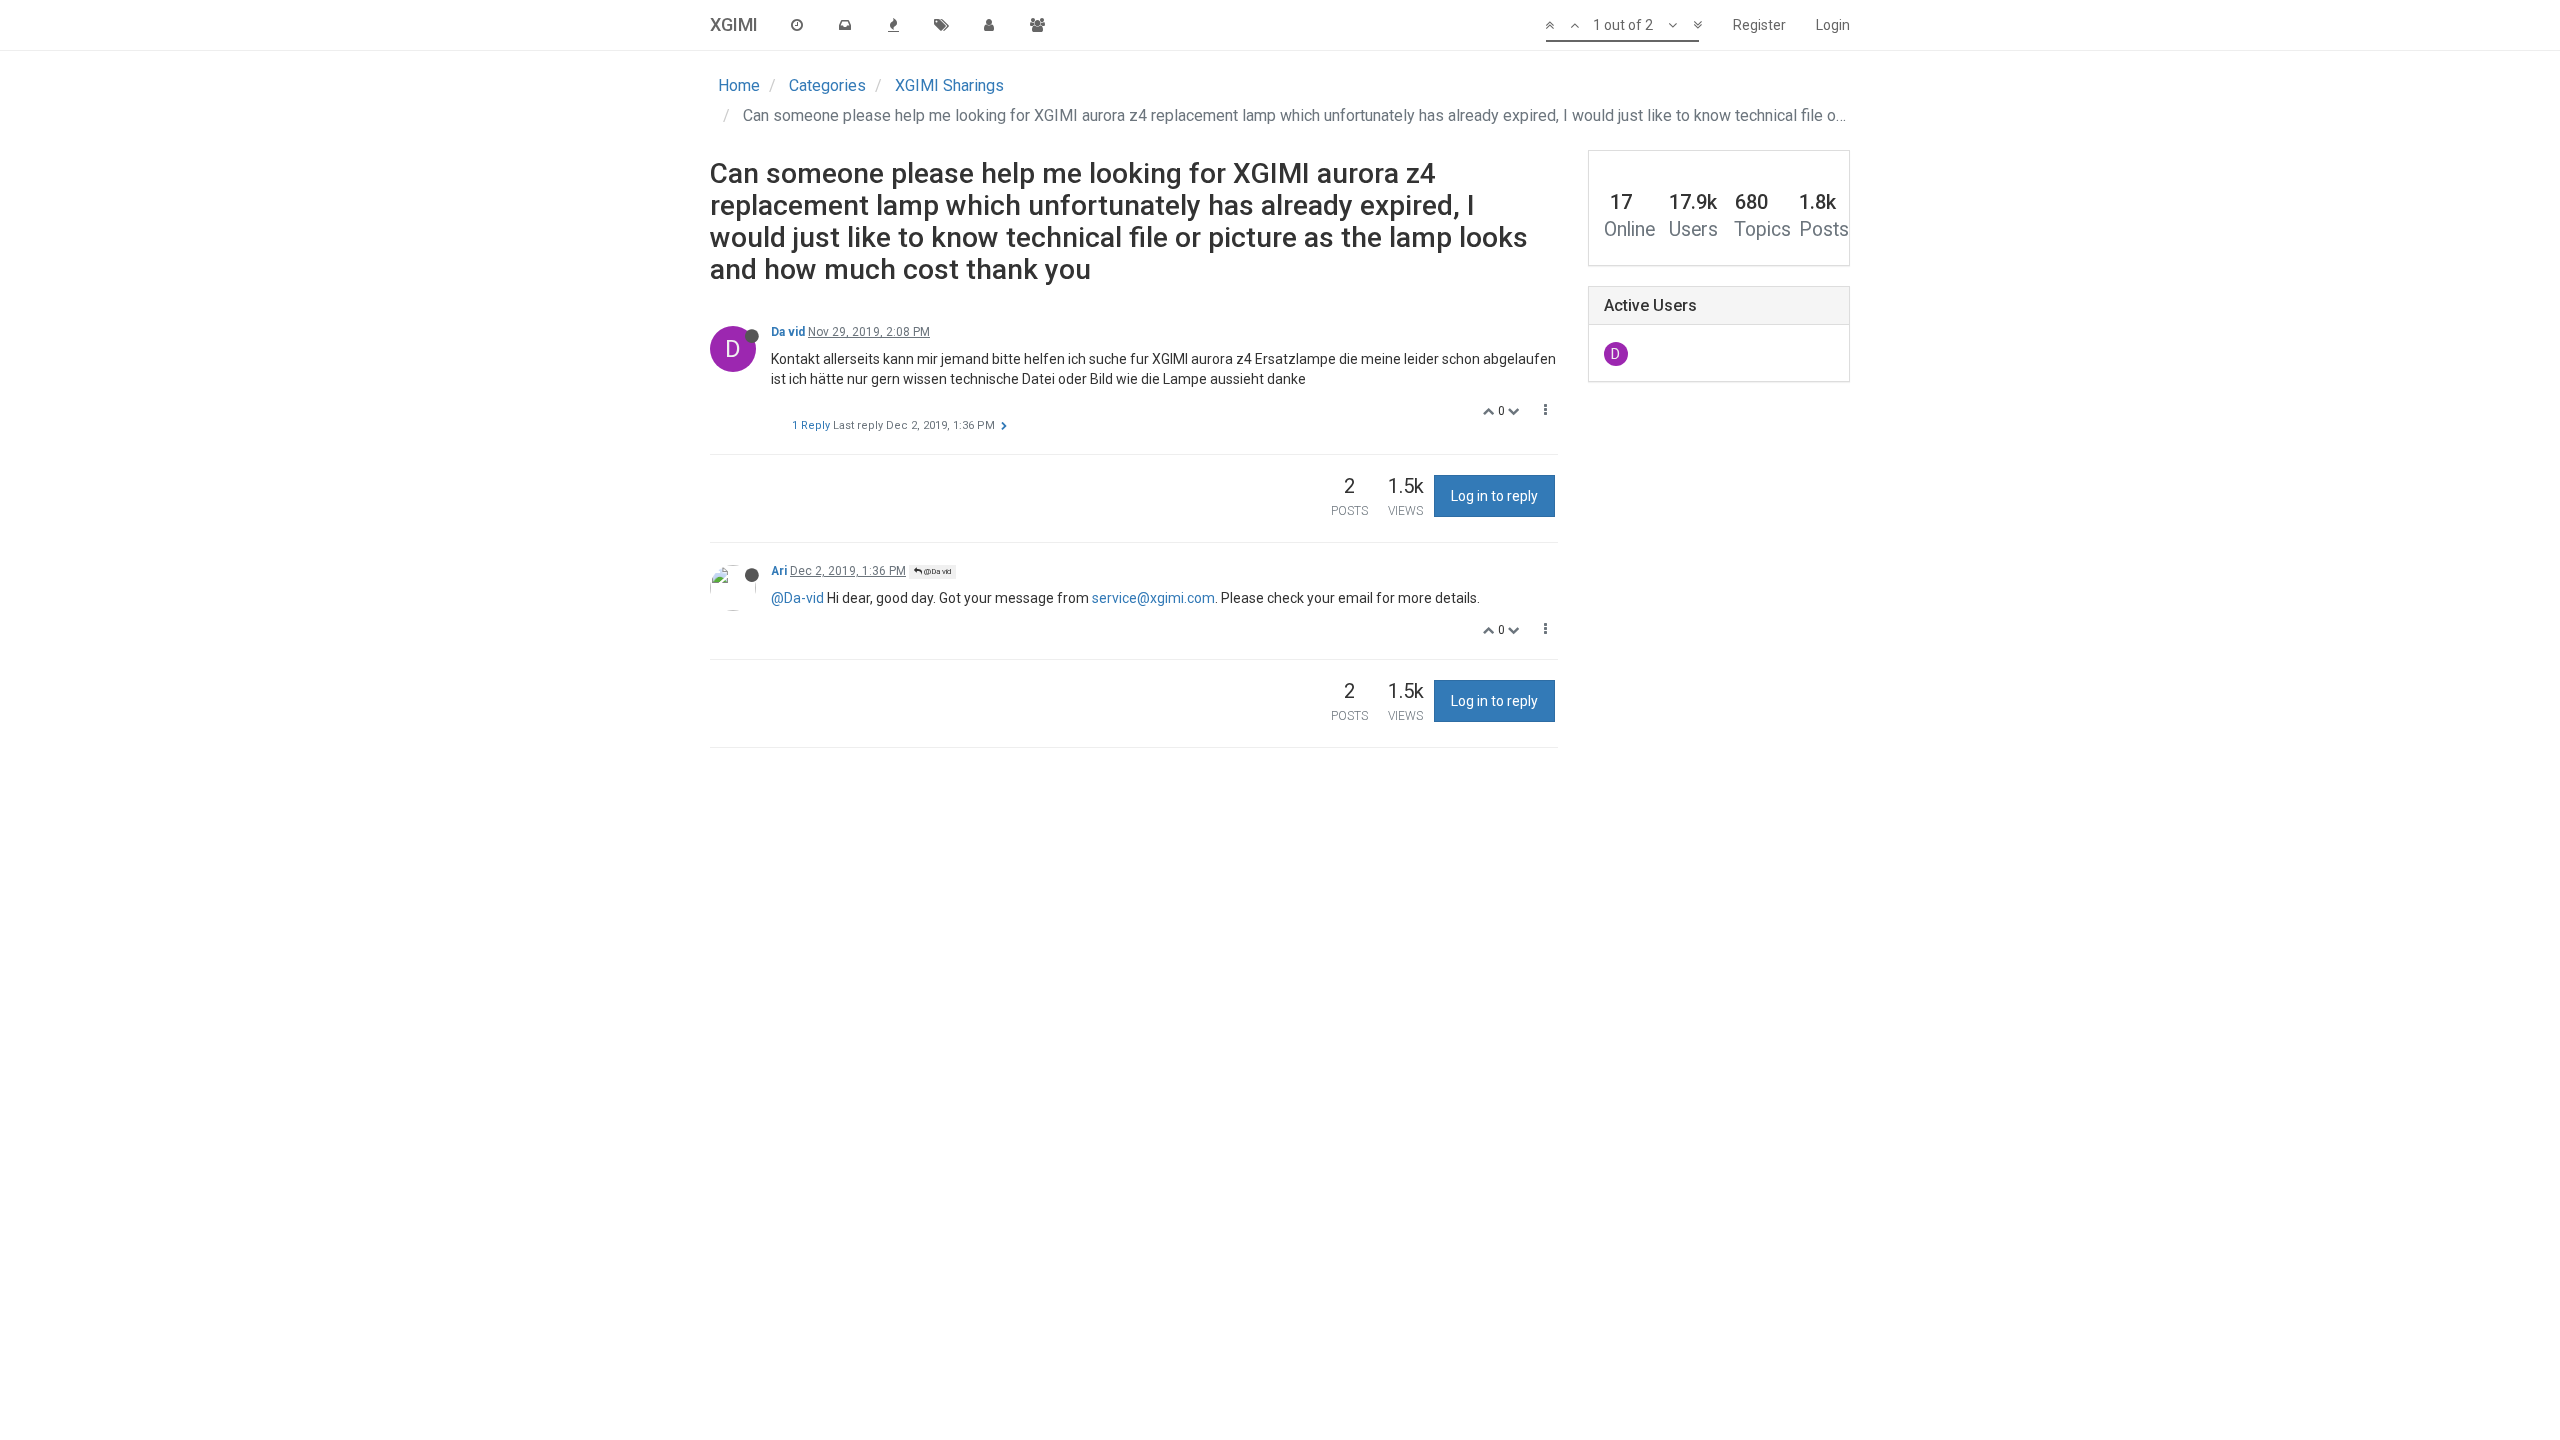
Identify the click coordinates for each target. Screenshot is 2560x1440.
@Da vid (936, 571)
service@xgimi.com (1153, 598)
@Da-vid (797, 598)
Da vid (788, 332)
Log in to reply (1494, 496)
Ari (779, 571)
